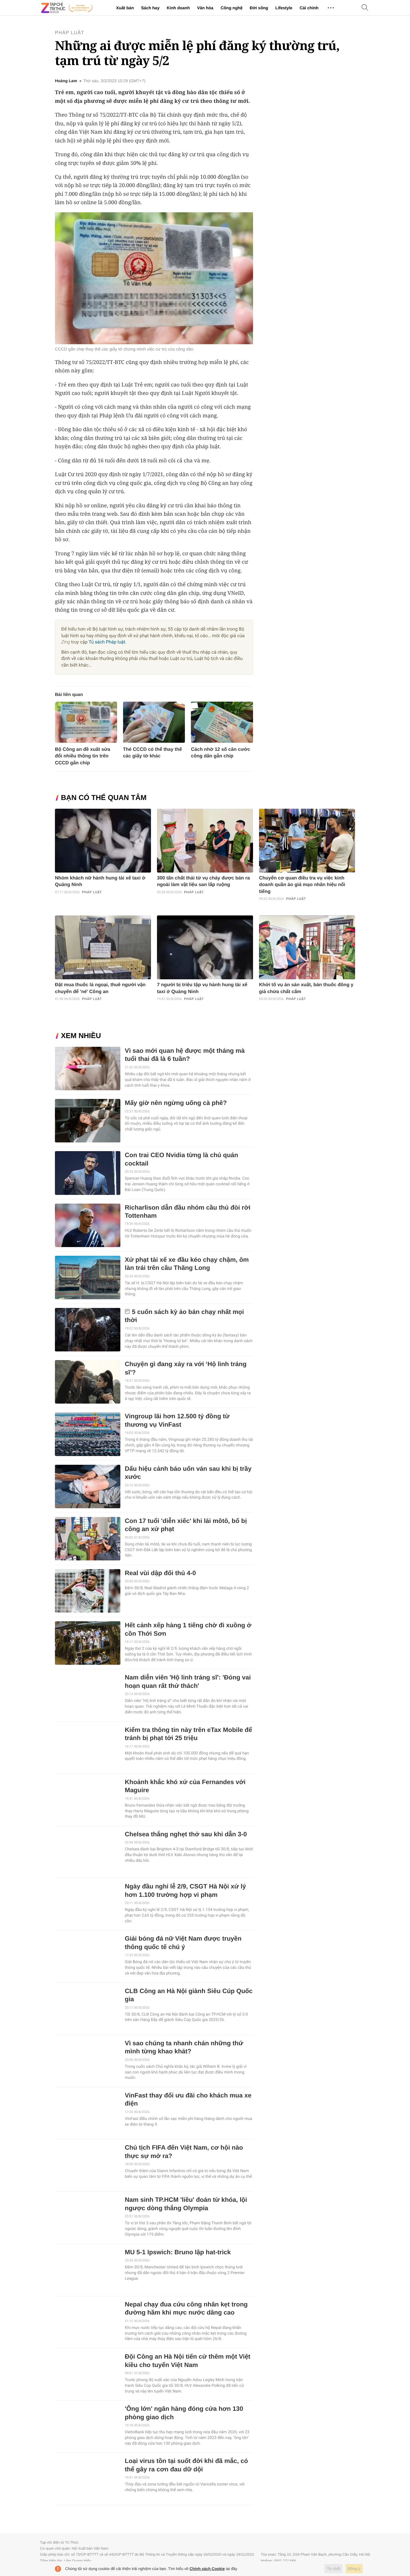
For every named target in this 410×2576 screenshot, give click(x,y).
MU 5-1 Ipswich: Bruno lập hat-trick (178, 2252)
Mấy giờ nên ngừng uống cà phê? (176, 1103)
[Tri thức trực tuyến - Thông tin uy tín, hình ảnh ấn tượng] (67, 8)
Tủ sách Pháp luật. (107, 642)
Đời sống (259, 8)
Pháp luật (70, 33)
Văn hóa (205, 8)
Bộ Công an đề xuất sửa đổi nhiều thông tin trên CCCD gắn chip (83, 756)
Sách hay (150, 8)
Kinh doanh (178, 8)
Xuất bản (125, 8)
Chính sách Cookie (207, 2569)
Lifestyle (284, 8)
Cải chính (309, 8)
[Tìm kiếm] (365, 8)
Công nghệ (232, 8)
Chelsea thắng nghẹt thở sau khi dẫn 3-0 (186, 1834)
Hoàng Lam (66, 81)
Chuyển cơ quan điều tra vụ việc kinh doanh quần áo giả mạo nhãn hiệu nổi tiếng (302, 885)
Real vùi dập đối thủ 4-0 (160, 1573)
